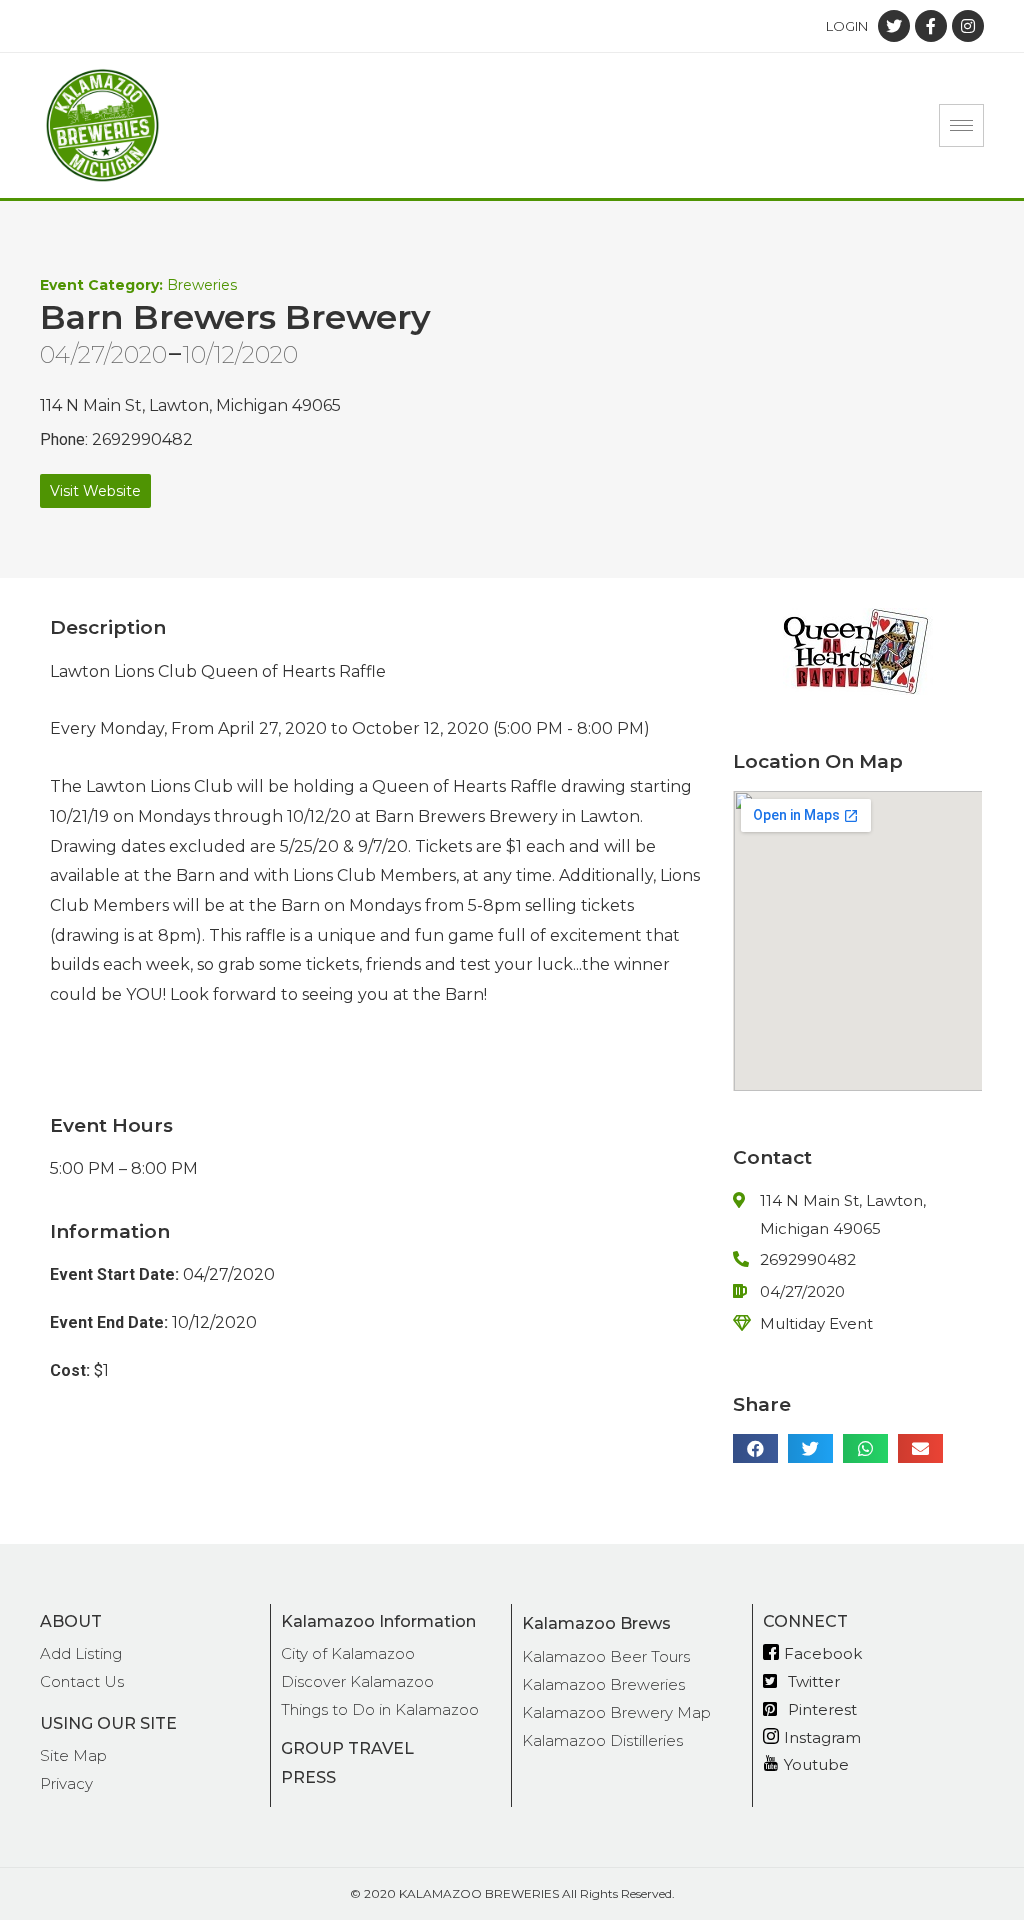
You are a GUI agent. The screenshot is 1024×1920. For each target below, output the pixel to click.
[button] (95, 491)
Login (847, 26)
